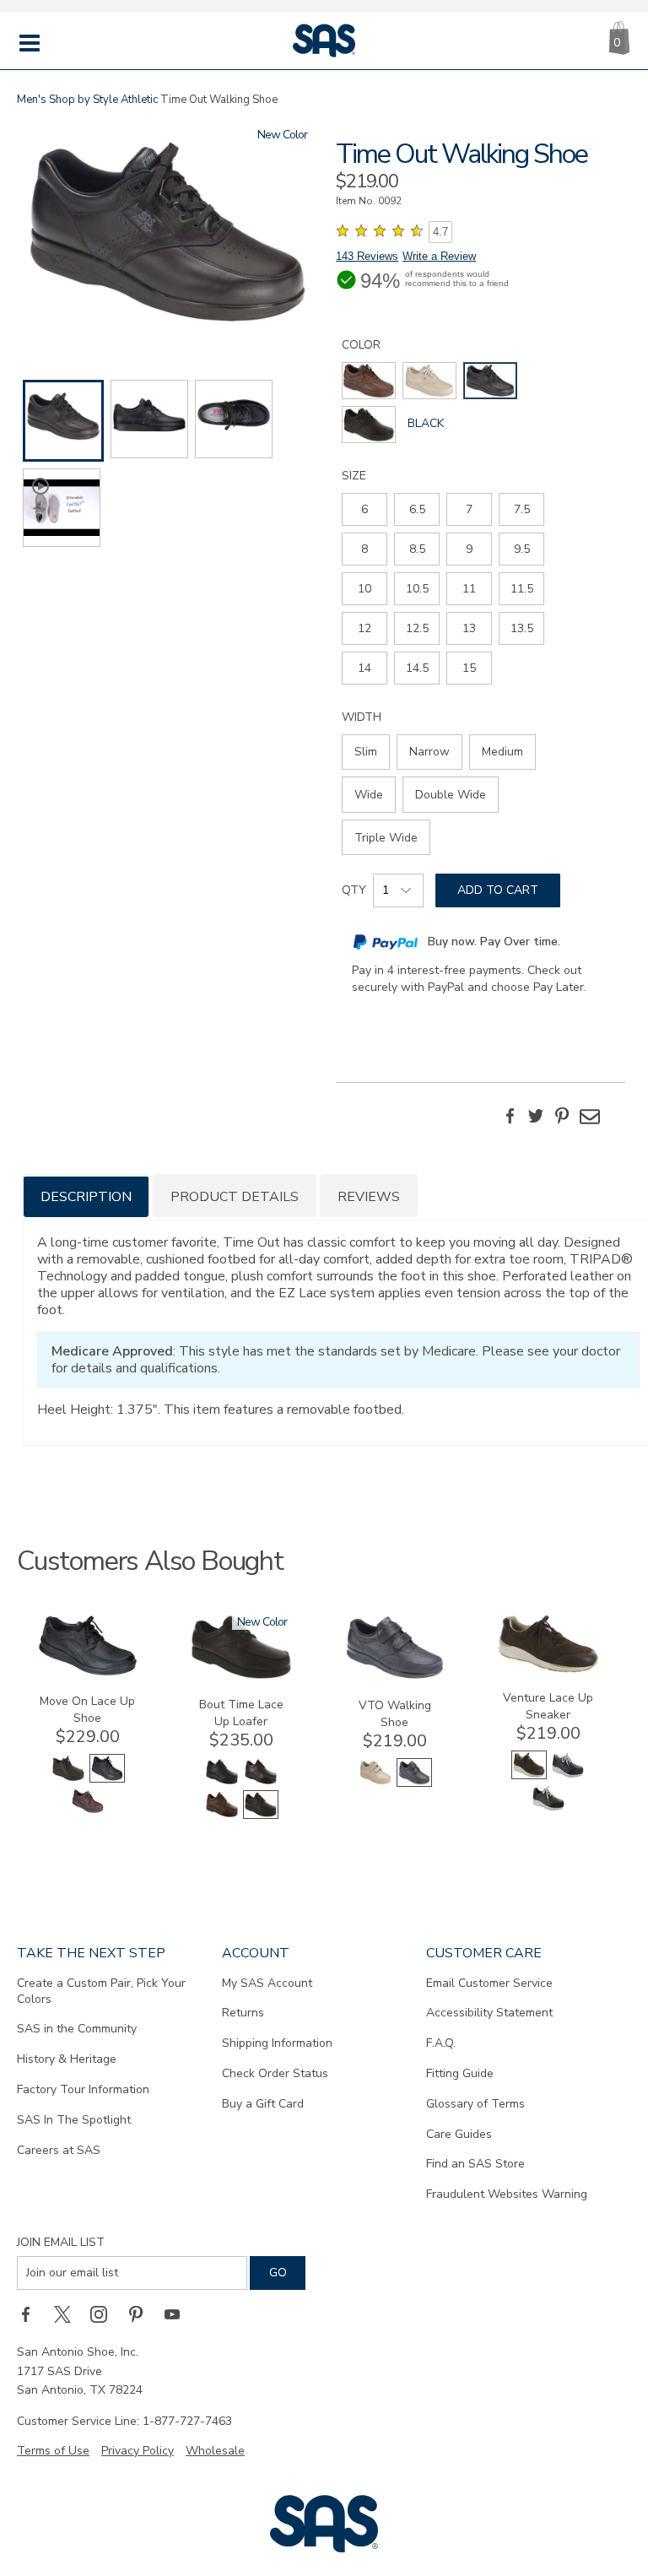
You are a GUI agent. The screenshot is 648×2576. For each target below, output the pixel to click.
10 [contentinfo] (364, 589)
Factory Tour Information (83, 2089)
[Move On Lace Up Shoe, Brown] (88, 1812)
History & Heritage (67, 2059)
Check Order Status (275, 2073)
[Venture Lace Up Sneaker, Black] (548, 1808)
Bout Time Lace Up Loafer (241, 1713)
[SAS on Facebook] (31, 2314)
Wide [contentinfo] (369, 795)
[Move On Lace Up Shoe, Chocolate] (68, 1779)
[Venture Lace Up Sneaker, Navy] (568, 1775)
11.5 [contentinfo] (522, 589)
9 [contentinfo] (469, 549)
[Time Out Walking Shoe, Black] (167, 236)
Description (86, 1197)
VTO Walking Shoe (395, 1714)
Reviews (369, 1197)
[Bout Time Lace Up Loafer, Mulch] (222, 1815)
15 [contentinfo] (469, 668)
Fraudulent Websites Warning (507, 2194)
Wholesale (215, 2451)
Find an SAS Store (475, 2164)
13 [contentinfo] (469, 628)
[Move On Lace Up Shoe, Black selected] (107, 1779)
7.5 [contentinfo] (522, 509)
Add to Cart (498, 890)
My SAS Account (267, 1983)
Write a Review (439, 256)
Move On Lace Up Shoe (87, 1710)
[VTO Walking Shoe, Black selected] (414, 1783)
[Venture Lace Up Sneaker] (548, 1669)
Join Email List (61, 2242)
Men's (32, 100)
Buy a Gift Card (263, 2104)
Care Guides (459, 2134)
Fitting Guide (460, 2073)
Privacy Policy (138, 2451)
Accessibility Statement (489, 2013)
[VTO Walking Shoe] (395, 1677)
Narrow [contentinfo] (429, 752)
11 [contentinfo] (469, 589)
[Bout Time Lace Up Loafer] (241, 1676)
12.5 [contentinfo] (417, 628)
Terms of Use (53, 2451)
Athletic (139, 100)
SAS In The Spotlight (74, 2120)
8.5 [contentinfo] (417, 549)
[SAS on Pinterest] (142, 2314)
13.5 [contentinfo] (522, 628)
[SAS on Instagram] (105, 2314)
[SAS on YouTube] (178, 2314)
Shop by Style (84, 100)
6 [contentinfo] (364, 509)
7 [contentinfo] (469, 509)
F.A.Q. (441, 2043)
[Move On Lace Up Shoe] (88, 1672)
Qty (354, 890)
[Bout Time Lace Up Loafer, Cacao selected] (261, 1815)
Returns (243, 2013)
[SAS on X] (68, 2314)
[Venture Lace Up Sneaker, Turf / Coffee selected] (529, 1775)
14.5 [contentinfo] (417, 668)
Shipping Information (277, 2043)
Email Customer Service (489, 1983)
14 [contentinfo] (364, 668)
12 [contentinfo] (364, 628)
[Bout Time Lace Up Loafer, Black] (222, 1782)
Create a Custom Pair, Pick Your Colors (101, 1991)
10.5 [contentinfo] (417, 589)
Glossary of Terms (475, 2104)
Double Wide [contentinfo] (451, 795)
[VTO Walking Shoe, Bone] (375, 1783)
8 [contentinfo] (364, 549)
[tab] (86, 1196)
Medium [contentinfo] (502, 752)
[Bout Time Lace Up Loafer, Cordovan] (261, 1782)
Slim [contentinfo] (366, 752)
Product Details (235, 1197)
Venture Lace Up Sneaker (548, 1706)
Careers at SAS (59, 2150)
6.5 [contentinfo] (417, 509)
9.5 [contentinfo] (522, 549)
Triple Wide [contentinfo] (386, 838)
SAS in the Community (77, 2029)
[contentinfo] (369, 381)
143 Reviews (367, 256)
